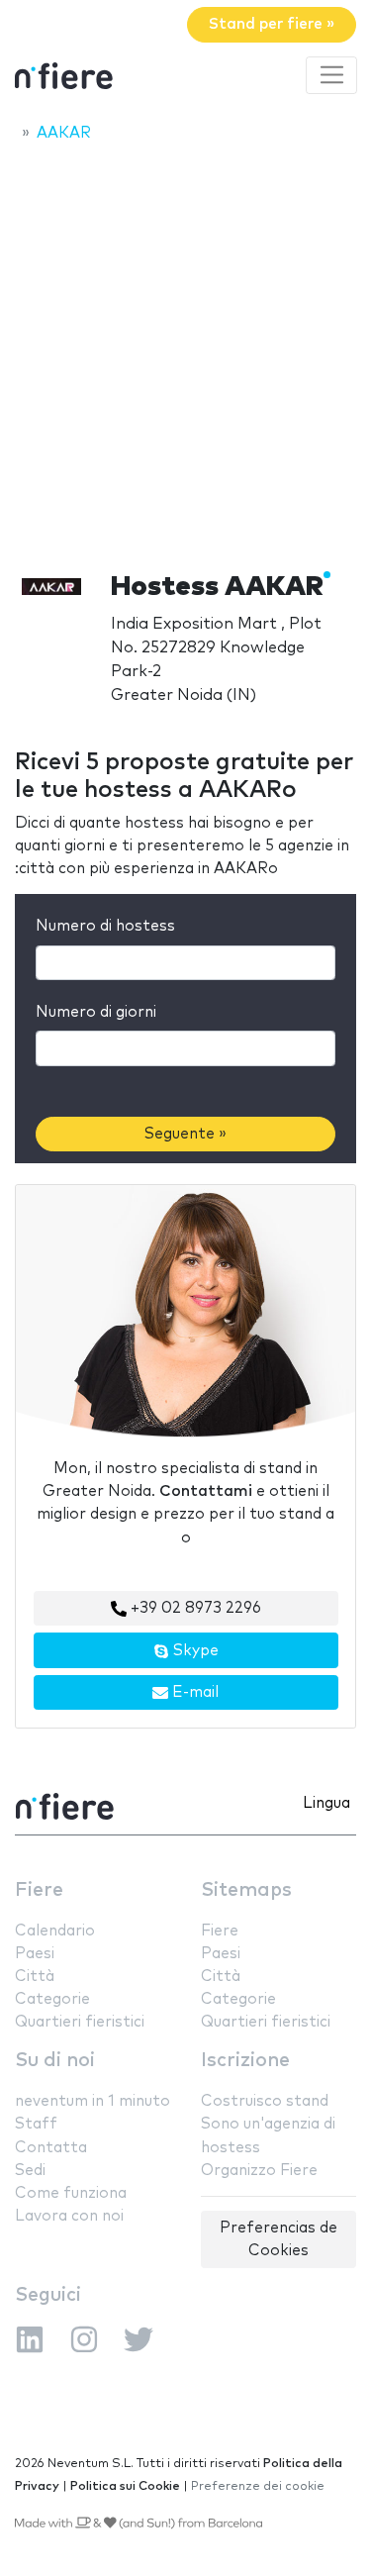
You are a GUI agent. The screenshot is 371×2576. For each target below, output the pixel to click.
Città (35, 1977)
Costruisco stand (265, 2101)
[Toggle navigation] (331, 75)
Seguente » (185, 1134)
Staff (36, 2124)
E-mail (193, 1692)
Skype (194, 1651)
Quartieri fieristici (80, 2022)
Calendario (55, 1931)
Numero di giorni (96, 1012)
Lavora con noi (69, 2216)
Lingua (326, 1803)
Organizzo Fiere (259, 2171)
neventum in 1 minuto (93, 2101)
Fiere (39, 1890)
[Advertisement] (185, 351)
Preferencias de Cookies (278, 2239)
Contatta (51, 2148)
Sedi (30, 2171)
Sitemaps (246, 1890)
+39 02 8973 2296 (194, 1608)
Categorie (52, 1999)
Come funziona (71, 2193)
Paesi (35, 1954)
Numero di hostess (105, 926)
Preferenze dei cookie (258, 2486)
